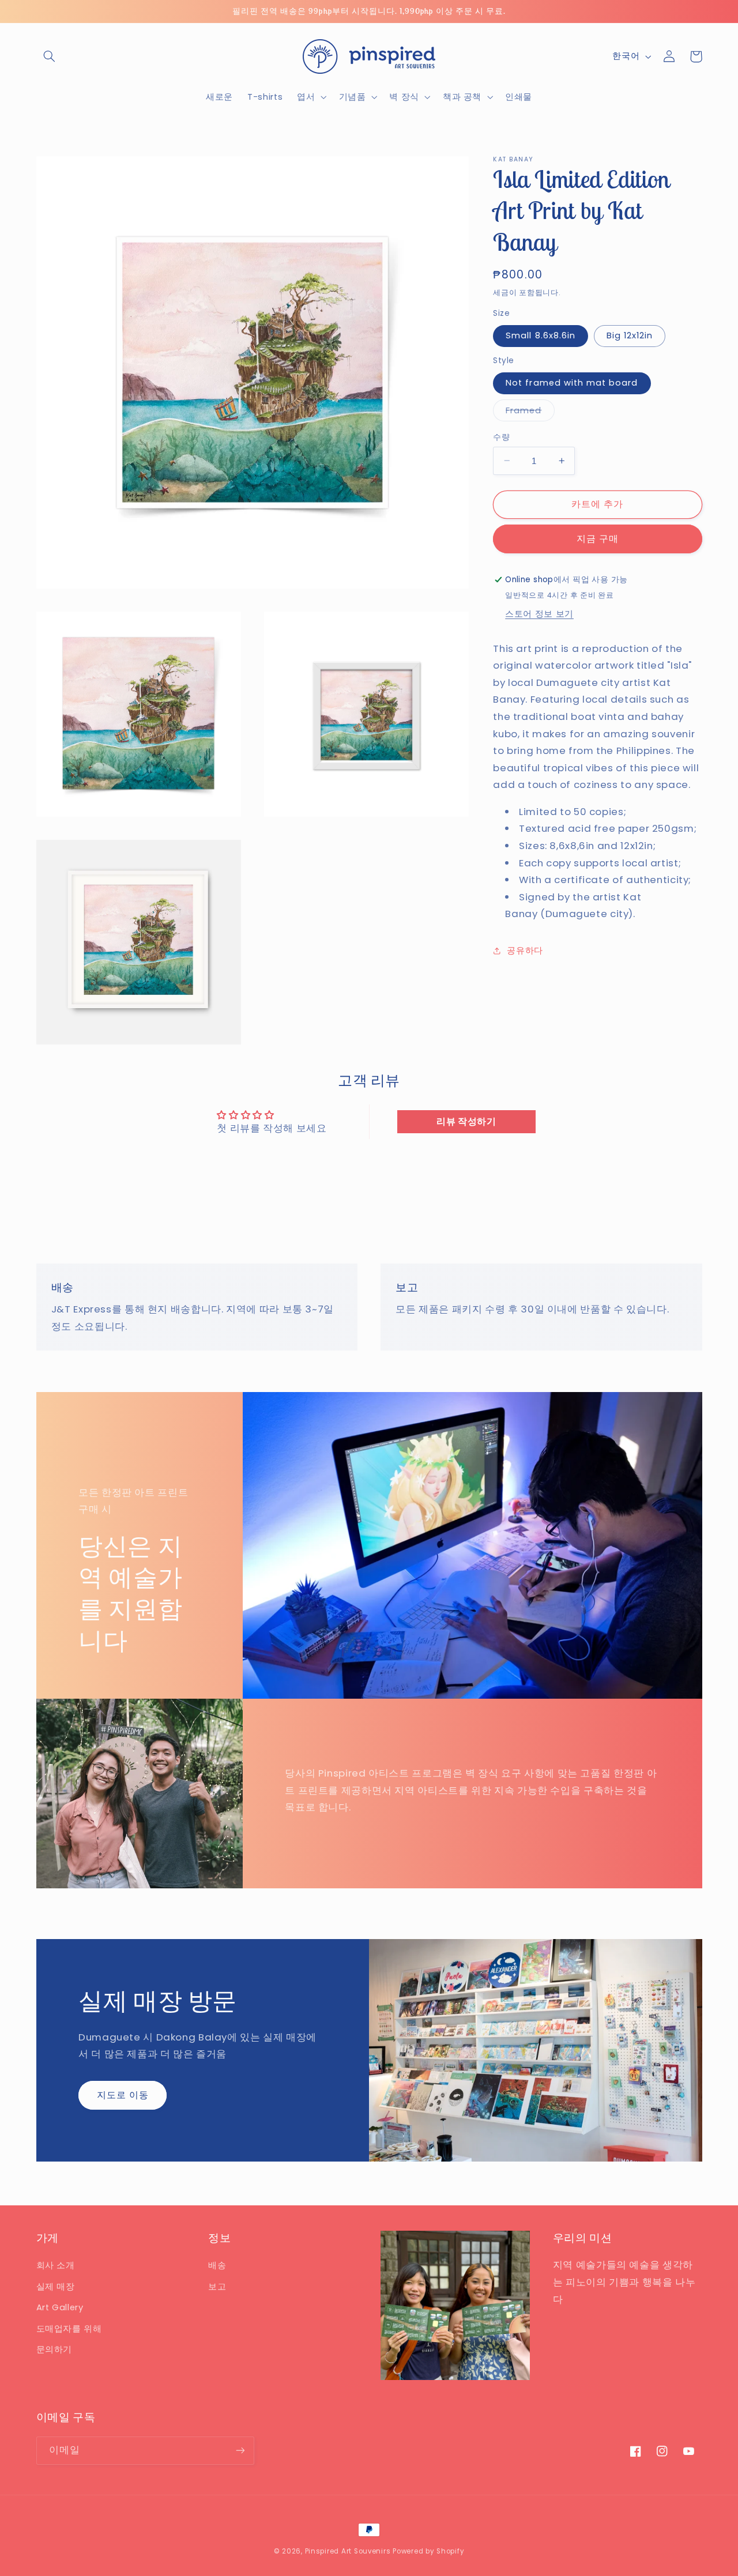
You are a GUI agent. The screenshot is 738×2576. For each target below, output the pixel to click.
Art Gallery (60, 2307)
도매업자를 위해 (69, 2329)
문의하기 (54, 2349)
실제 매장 (56, 2287)
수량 (501, 437)
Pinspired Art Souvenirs (348, 2551)
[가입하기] (240, 2451)
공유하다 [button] (525, 951)
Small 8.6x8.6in (541, 335)
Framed (528, 412)
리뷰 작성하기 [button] (466, 1121)
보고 (217, 2287)
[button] (50, 56)
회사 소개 (56, 2265)
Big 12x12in (630, 335)
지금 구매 (598, 538)
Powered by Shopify (428, 2551)
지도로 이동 (123, 2095)
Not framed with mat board (572, 383)
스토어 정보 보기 (539, 613)
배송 (217, 2265)
